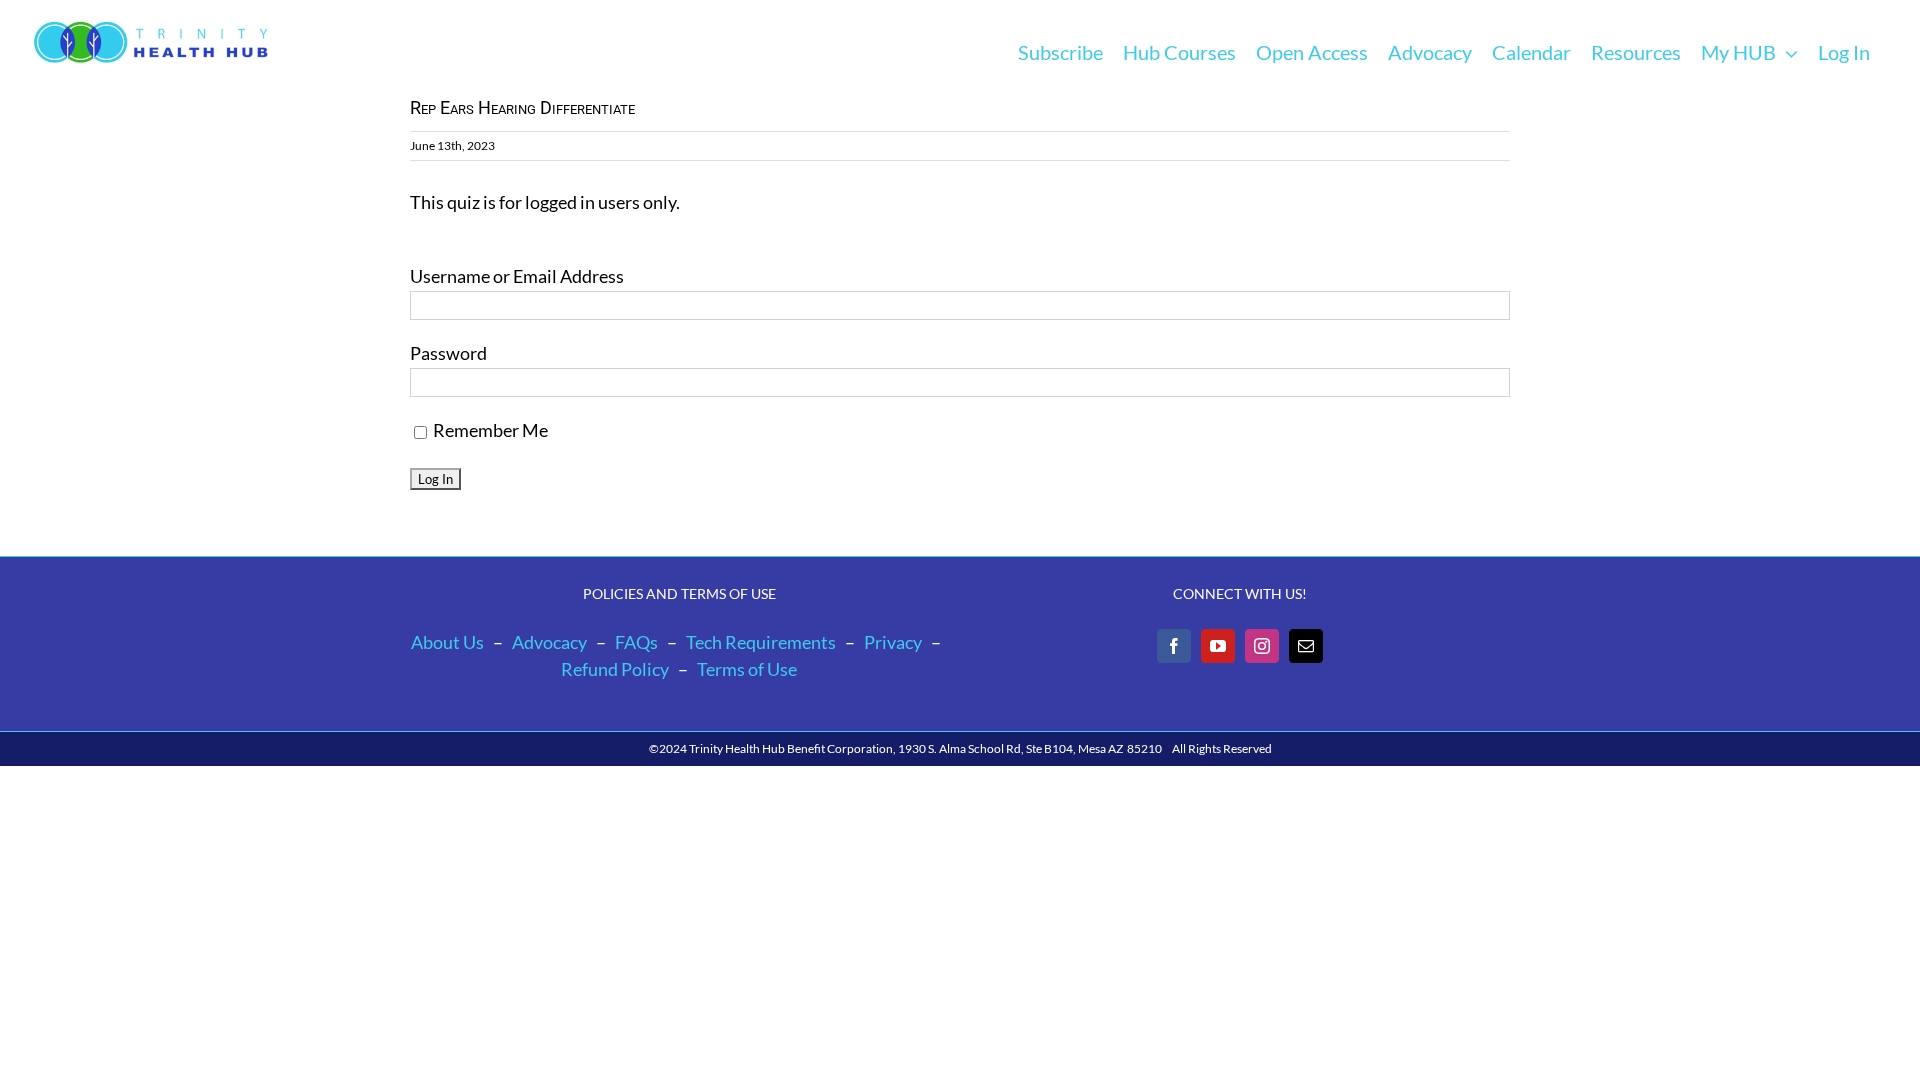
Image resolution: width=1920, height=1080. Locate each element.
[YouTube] (1218, 646)
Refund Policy (615, 669)
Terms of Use (747, 669)
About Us (447, 642)
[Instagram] (1262, 646)
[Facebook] (1174, 646)
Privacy (893, 642)
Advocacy (549, 642)
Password (448, 353)
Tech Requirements (761, 642)
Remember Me (489, 430)
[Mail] (1306, 646)
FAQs (636, 642)
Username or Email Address (517, 276)
